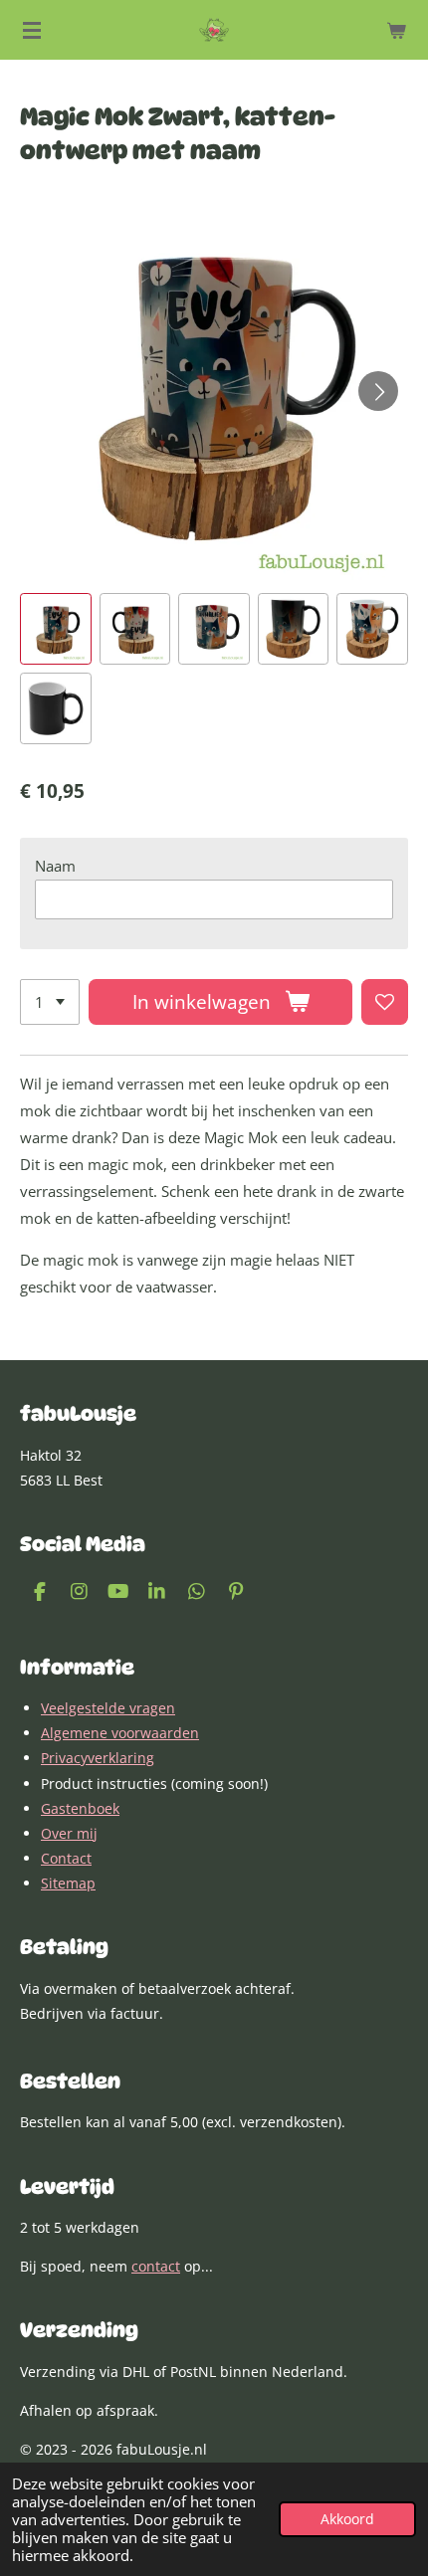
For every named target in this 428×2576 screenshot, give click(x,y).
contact (156, 2266)
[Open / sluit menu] (32, 30)
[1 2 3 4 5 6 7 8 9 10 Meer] (50, 1002)
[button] (56, 629)
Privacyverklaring (98, 1758)
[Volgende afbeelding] (378, 391)
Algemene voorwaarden (120, 1733)
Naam (55, 866)
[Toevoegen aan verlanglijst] (385, 1002)
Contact (66, 1858)
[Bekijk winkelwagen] (396, 30)
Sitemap (68, 1883)
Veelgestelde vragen (108, 1708)
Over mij (69, 1833)
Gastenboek (80, 1808)
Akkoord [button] (347, 2519)
